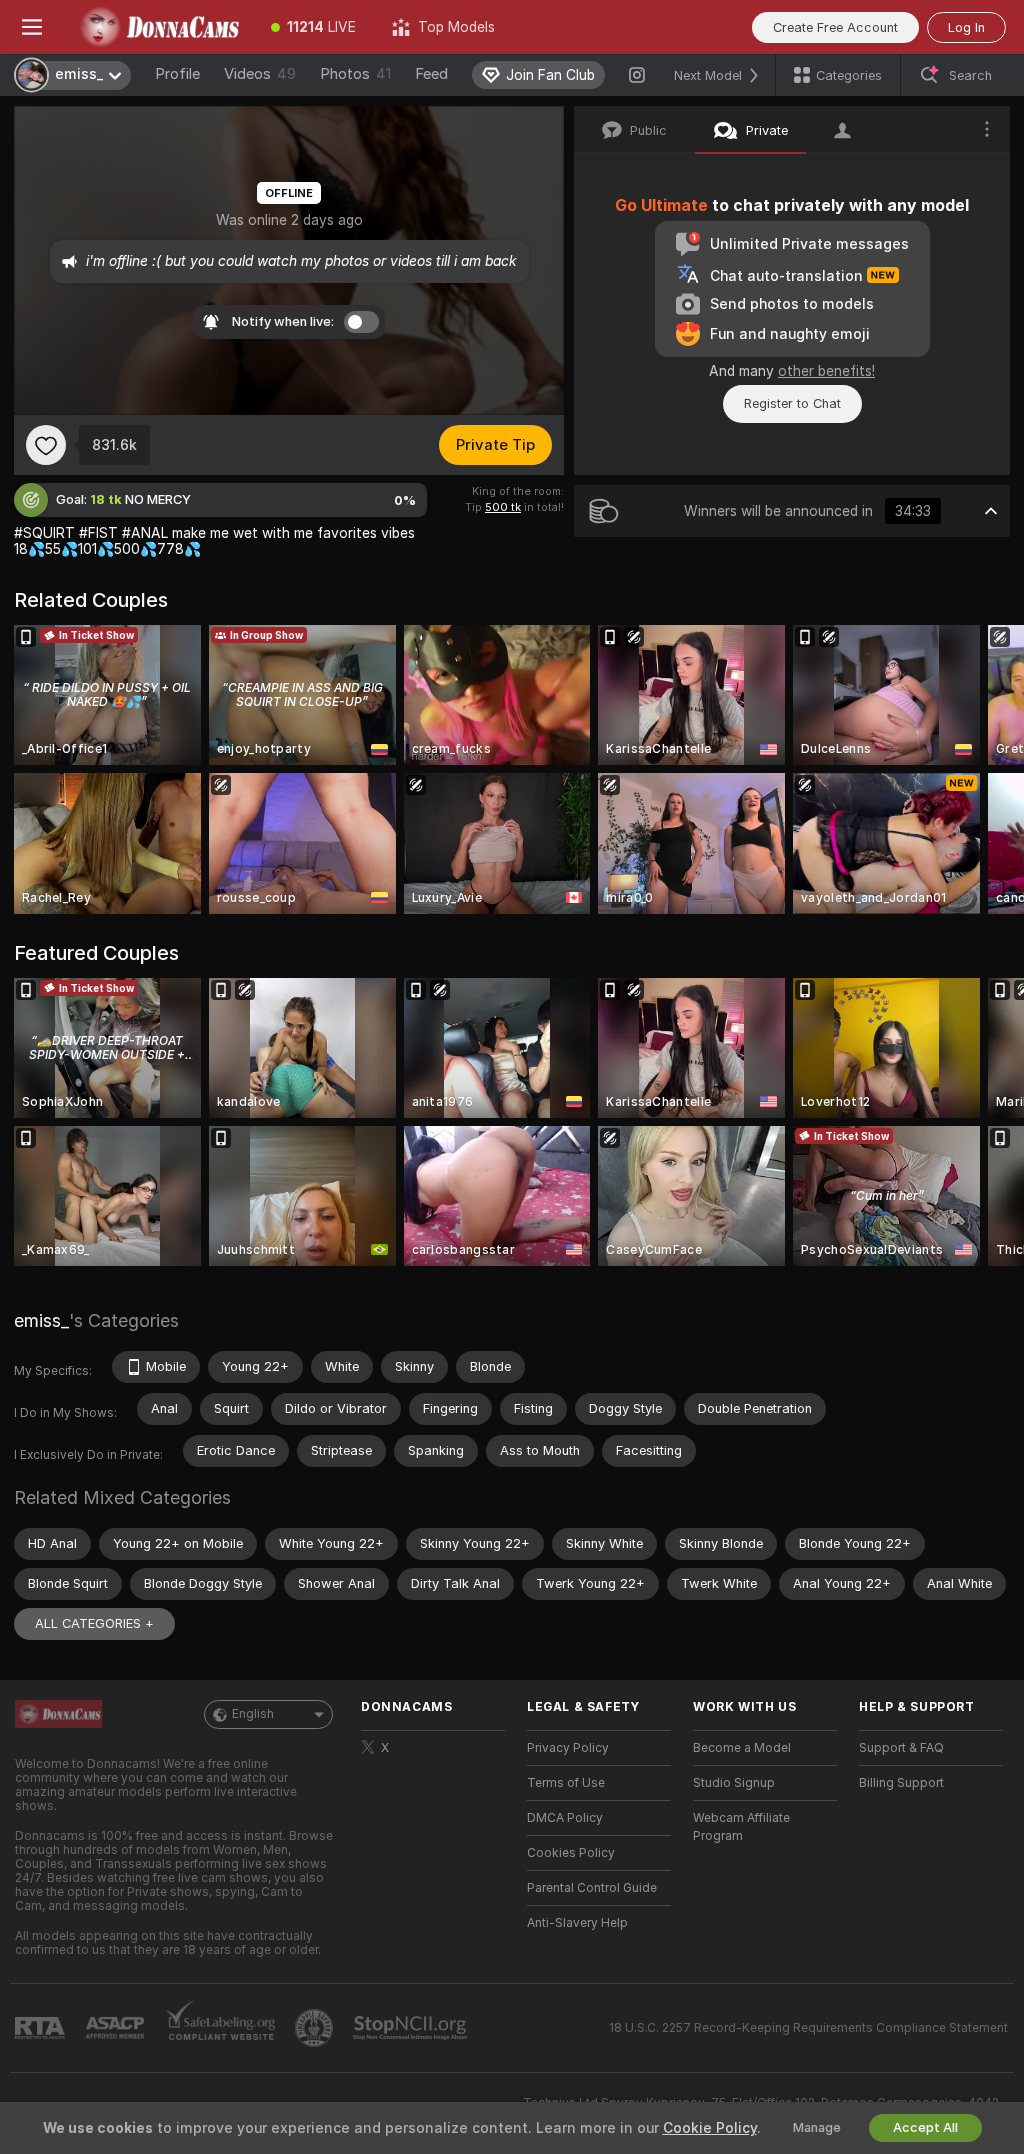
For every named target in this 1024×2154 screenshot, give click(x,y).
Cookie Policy (710, 2128)
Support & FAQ (901, 1748)
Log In (966, 27)
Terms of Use (566, 1783)
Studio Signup (734, 1783)
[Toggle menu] (32, 27)
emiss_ (41, 1320)
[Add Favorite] (46, 445)
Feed (431, 74)
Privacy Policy (568, 1748)
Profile (177, 74)
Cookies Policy (571, 1853)
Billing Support (901, 1783)
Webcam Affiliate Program (741, 1827)
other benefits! (826, 371)
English (253, 1714)
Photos (355, 74)
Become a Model (742, 1748)
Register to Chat (792, 403)
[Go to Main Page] (158, 27)
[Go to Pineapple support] (316, 2028)
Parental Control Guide (592, 1888)
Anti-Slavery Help (577, 1923)
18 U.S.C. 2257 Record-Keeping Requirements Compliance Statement (808, 2028)
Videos (260, 74)
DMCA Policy (565, 1818)
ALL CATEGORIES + (94, 1623)
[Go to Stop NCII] (412, 2028)
